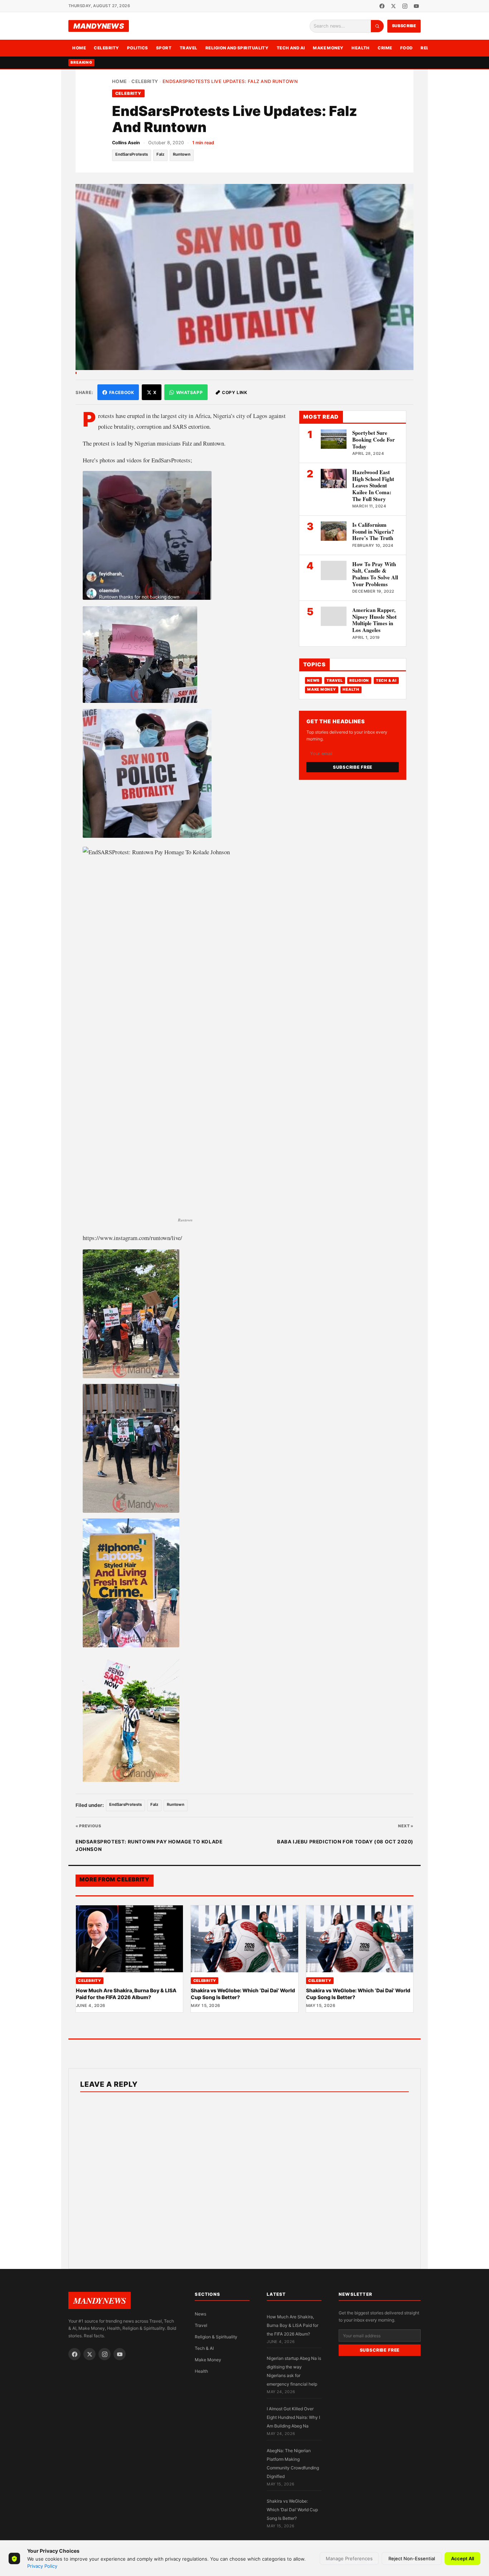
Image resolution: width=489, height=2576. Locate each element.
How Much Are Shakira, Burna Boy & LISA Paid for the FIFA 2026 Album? (126, 1994)
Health (361, 48)
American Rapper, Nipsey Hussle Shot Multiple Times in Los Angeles (374, 620)
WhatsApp (190, 392)
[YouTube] (416, 6)
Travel (189, 48)
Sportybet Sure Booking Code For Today (374, 439)
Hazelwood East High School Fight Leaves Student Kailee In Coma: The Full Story (373, 485)
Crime (385, 48)
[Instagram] (405, 6)
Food (406, 48)
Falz (160, 154)
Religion (359, 681)
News (313, 681)
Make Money (328, 48)
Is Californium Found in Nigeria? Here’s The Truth (373, 531)
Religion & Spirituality (216, 2337)
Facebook (122, 392)
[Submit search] (377, 26)
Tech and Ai (291, 48)
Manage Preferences (349, 2558)
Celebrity (106, 48)
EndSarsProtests (132, 154)
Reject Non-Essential (412, 2558)
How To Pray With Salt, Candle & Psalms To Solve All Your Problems (375, 574)
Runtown (182, 154)
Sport (164, 48)
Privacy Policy (42, 2566)
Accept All (463, 2558)
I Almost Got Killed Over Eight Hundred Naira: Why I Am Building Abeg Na (293, 2417)
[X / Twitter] (393, 6)
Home (79, 48)
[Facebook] (382, 6)
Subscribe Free (353, 767)
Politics (138, 48)
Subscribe (404, 26)
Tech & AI (386, 681)
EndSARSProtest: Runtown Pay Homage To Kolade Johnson (149, 1846)
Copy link (234, 392)
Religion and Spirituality (237, 48)
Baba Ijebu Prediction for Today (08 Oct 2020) (345, 1842)
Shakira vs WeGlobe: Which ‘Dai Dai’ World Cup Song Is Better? (292, 2510)
